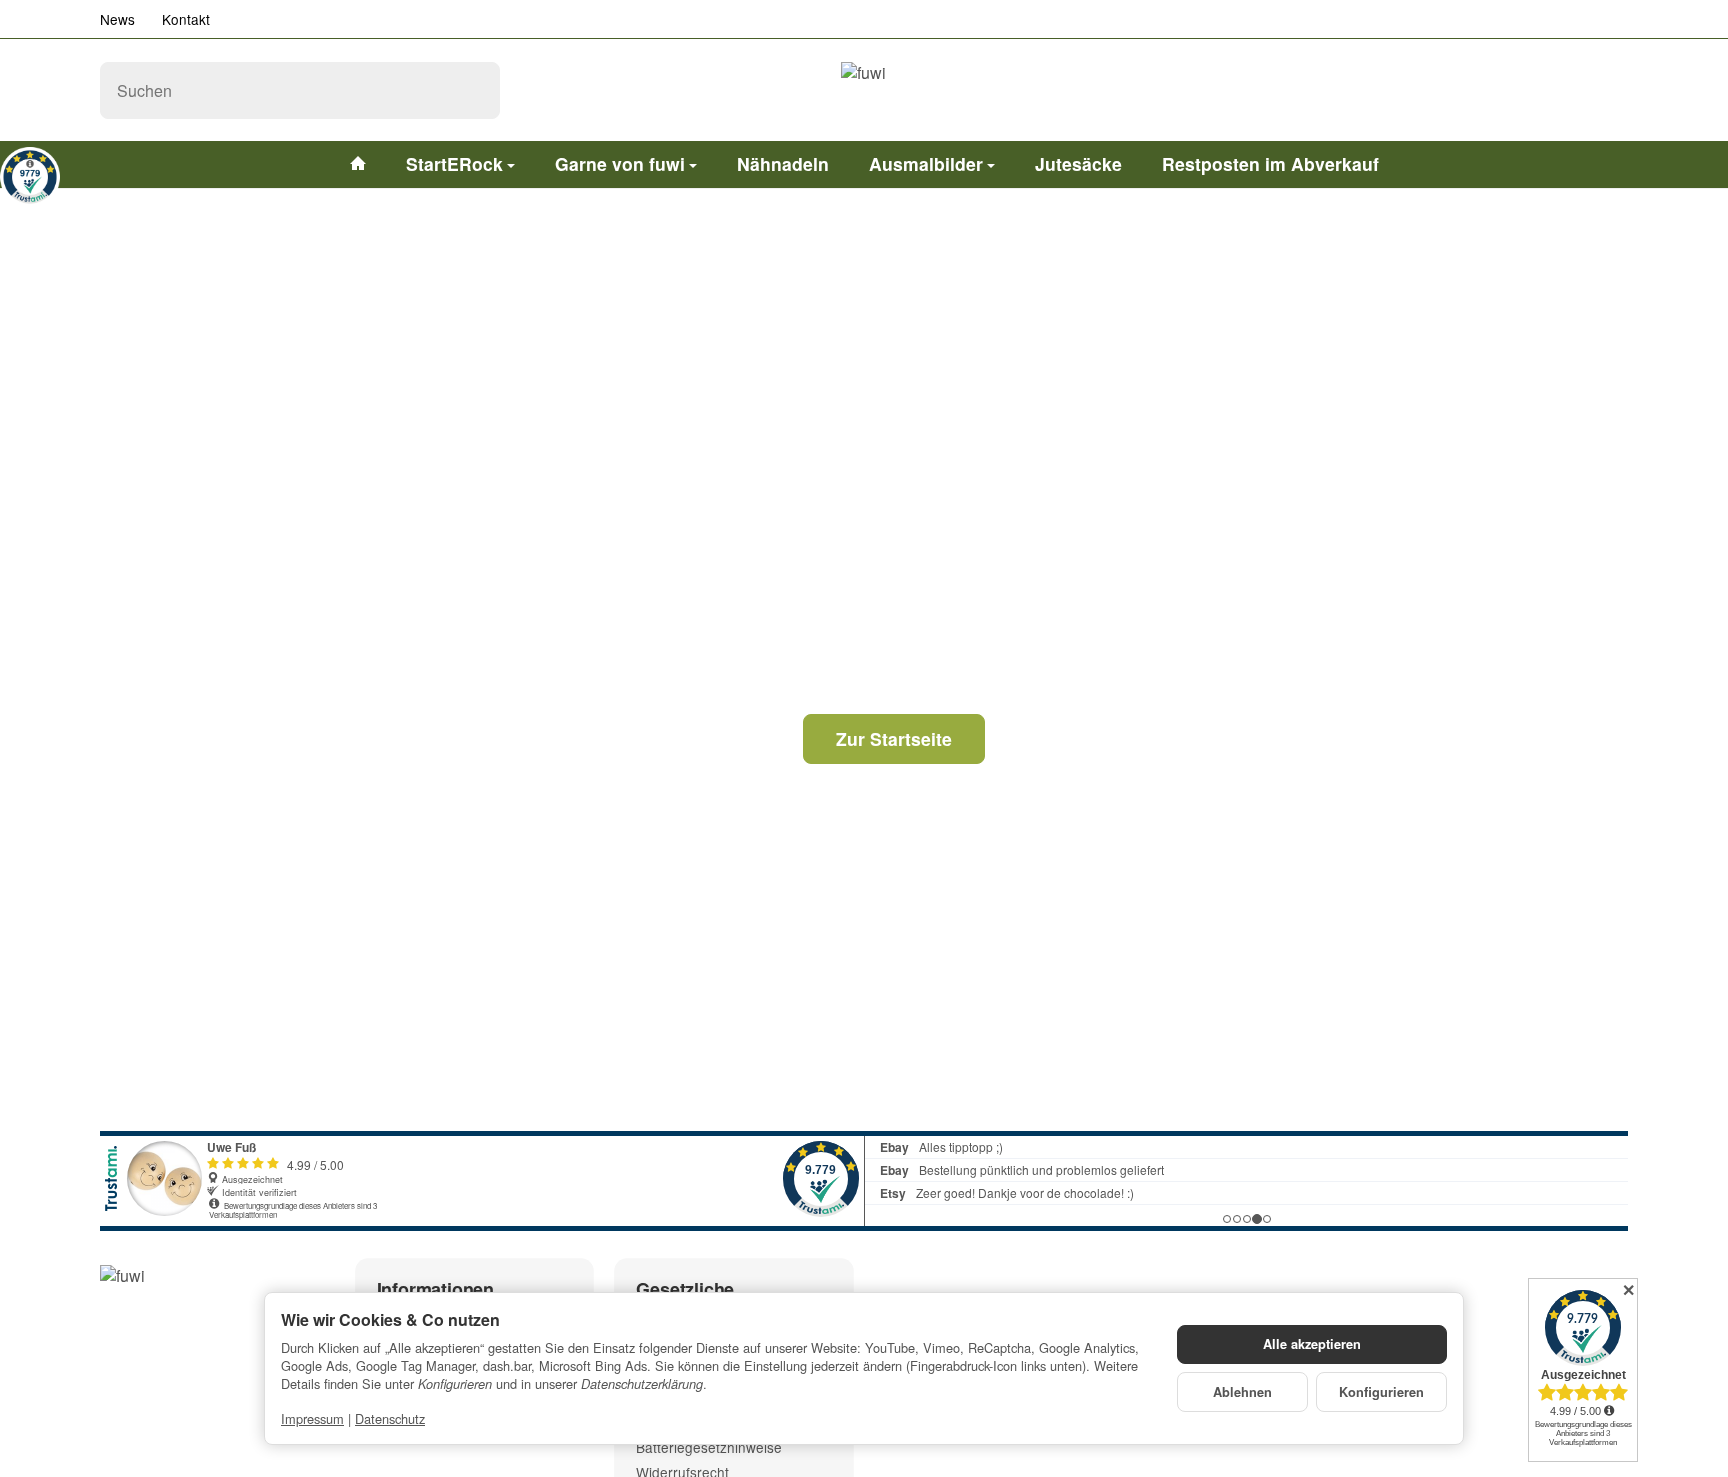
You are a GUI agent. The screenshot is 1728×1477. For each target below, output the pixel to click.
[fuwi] (864, 90)
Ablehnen (1242, 1392)
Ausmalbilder (926, 163)
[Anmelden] (1556, 90)
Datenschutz (390, 1418)
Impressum (312, 1418)
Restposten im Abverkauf (1270, 163)
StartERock (454, 163)
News (117, 19)
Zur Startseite (894, 738)
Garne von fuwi (620, 163)
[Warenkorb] (1608, 90)
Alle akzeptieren (1312, 1344)
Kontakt (186, 19)
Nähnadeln (783, 163)
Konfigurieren (1381, 1392)
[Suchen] (474, 90)
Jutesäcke (1078, 163)
